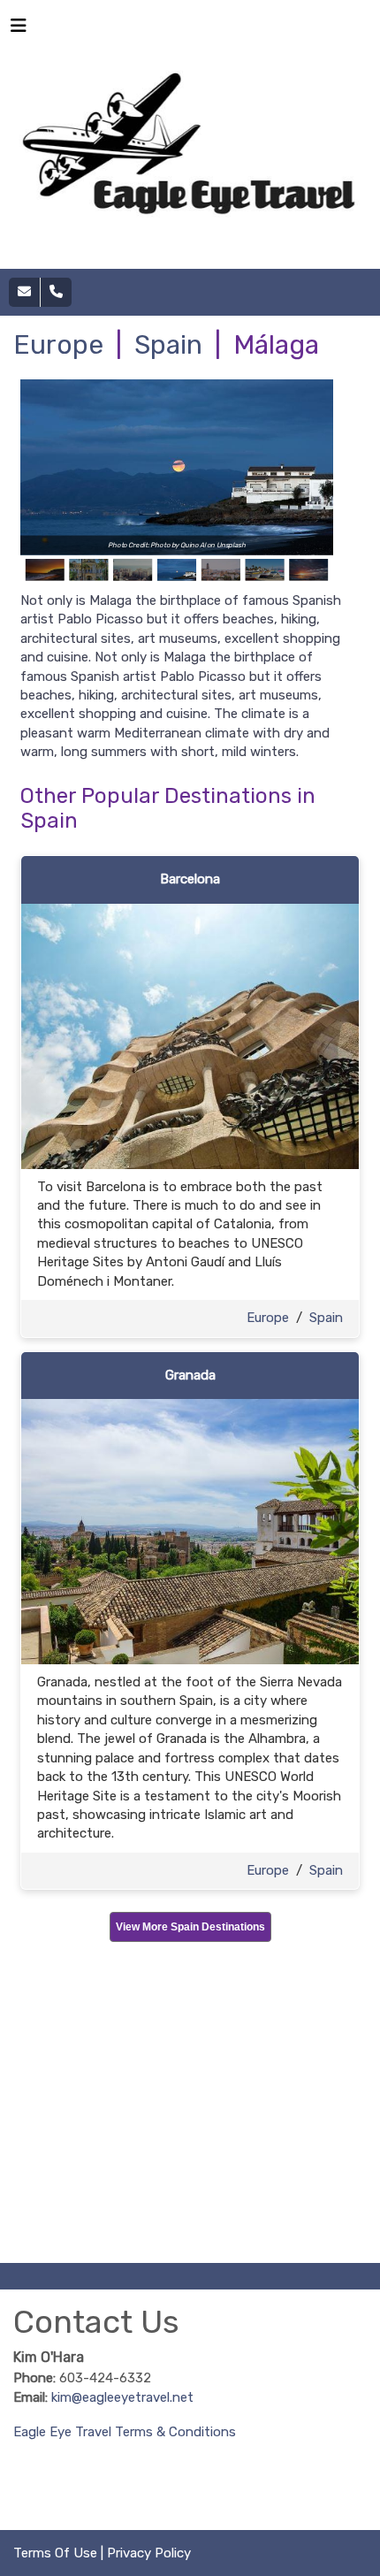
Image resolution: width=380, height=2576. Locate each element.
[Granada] (190, 1531)
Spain (168, 345)
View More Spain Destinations (190, 1927)
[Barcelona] (190, 1036)
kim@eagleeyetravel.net (122, 2397)
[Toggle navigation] (19, 30)
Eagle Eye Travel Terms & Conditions (125, 2432)
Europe (58, 345)
